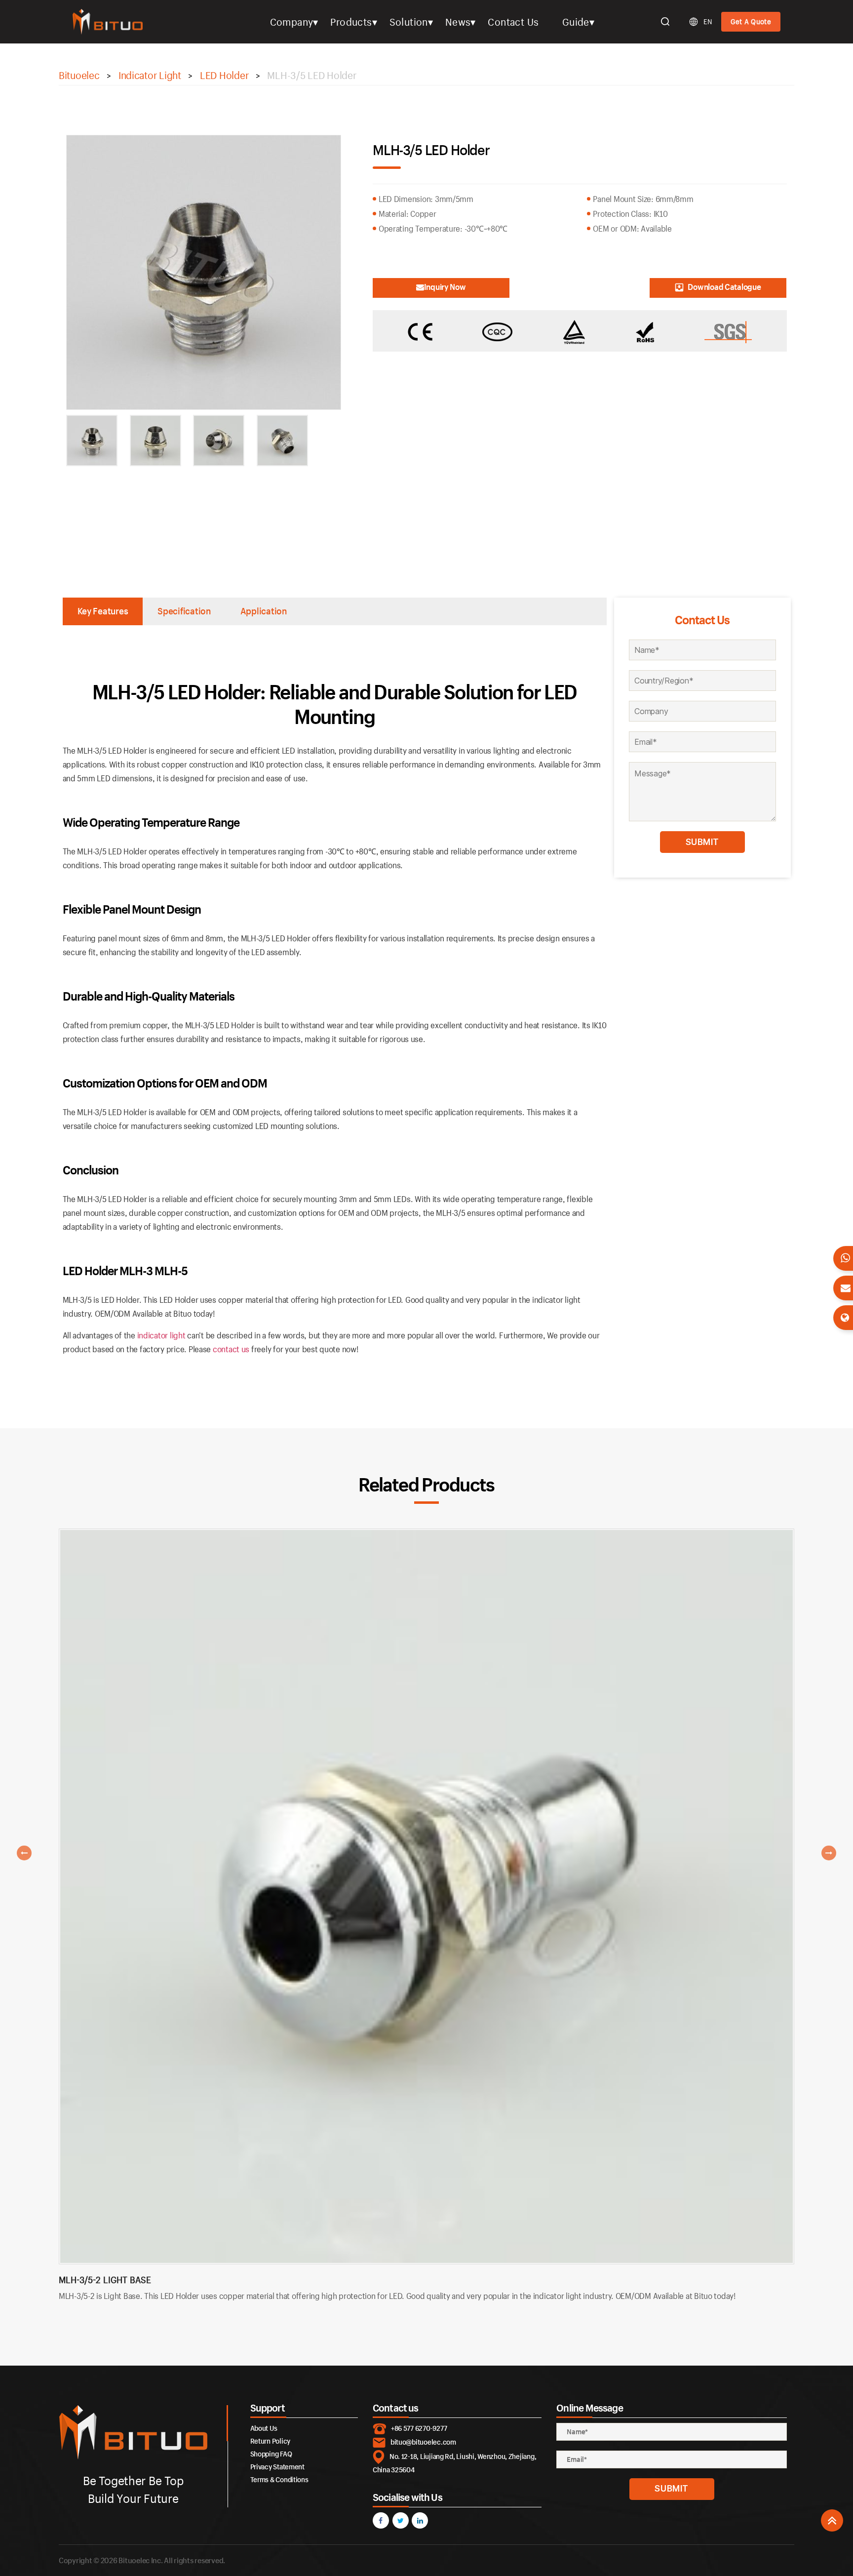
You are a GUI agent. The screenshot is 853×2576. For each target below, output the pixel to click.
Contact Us (513, 22)
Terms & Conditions (279, 2479)
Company (292, 22)
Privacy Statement (277, 2467)
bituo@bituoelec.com (423, 2442)
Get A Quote (751, 21)
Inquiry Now (445, 287)
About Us (264, 2428)
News (458, 22)
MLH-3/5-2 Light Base (105, 2280)
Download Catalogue (724, 287)
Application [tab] (264, 611)
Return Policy (271, 2441)
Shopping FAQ (271, 2454)
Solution (409, 22)
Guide (576, 22)
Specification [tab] (184, 611)
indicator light (161, 1335)
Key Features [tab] (103, 611)
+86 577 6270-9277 (419, 2428)
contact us (231, 1349)
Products (351, 22)
